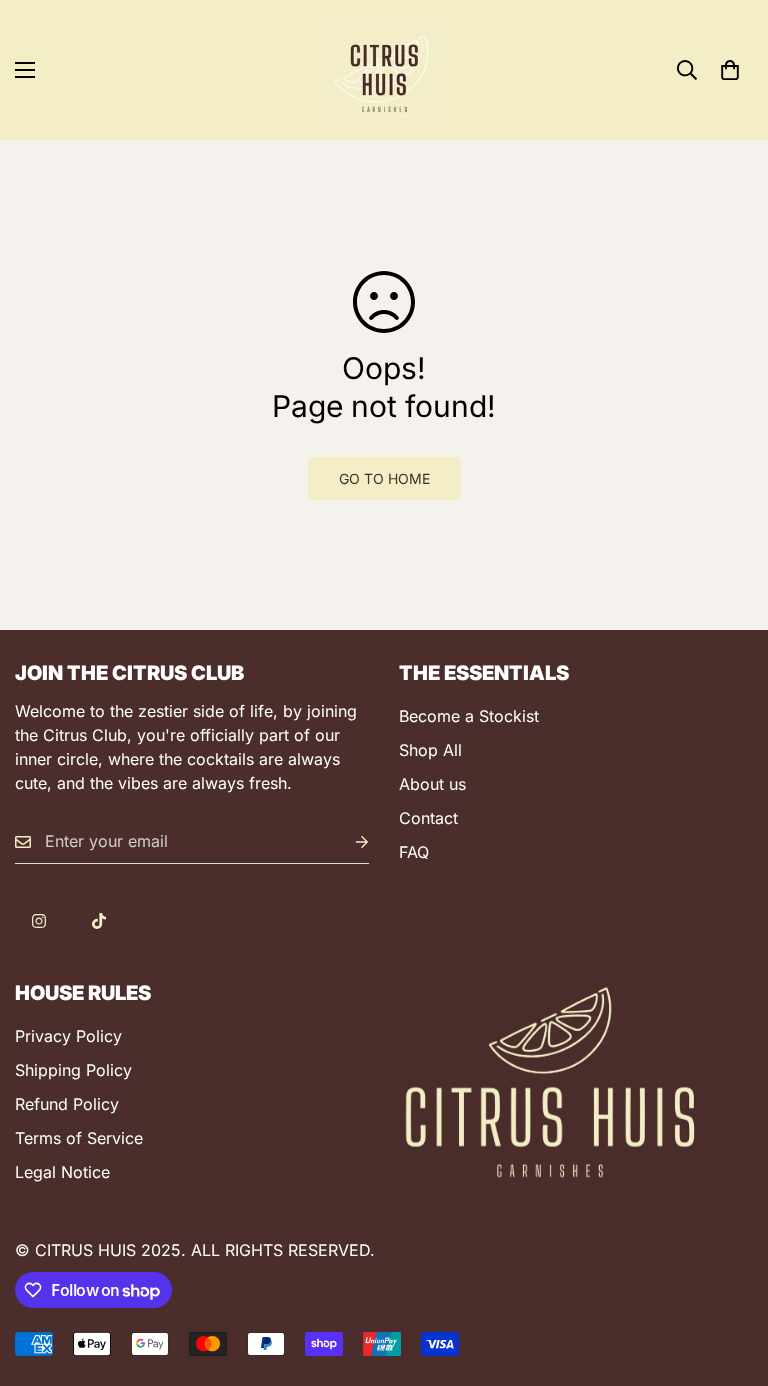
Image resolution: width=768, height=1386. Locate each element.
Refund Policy (67, 1104)
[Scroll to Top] (729, 1277)
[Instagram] (39, 921)
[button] (730, 70)
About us (432, 784)
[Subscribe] (346, 841)
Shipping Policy (73, 1070)
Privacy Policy (68, 1036)
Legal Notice (62, 1172)
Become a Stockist (469, 716)
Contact (428, 818)
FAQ (414, 852)
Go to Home (384, 478)
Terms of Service (79, 1138)
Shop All (430, 750)
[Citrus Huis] (384, 70)
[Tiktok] (99, 921)
